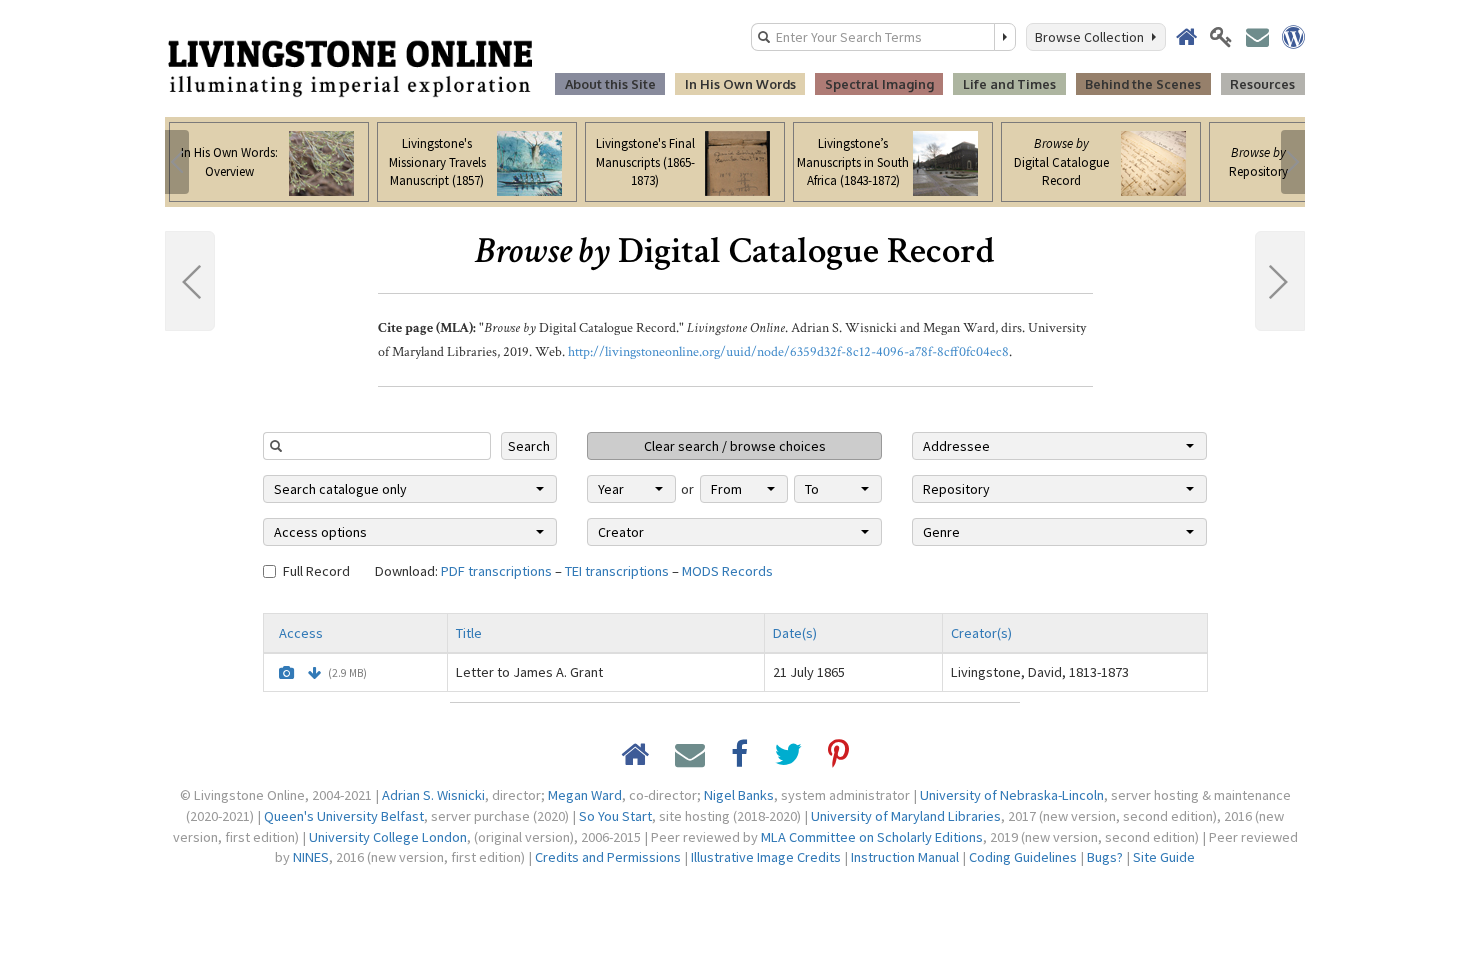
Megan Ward (585, 795)
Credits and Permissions (608, 857)
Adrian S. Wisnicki (433, 795)
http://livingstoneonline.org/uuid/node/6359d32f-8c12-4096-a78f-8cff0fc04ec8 (788, 352)
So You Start (615, 816)
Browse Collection (1092, 37)
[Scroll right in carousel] (1293, 162)
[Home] (350, 67)
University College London (388, 837)
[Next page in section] (1280, 281)
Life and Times (1009, 84)
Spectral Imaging (879, 84)
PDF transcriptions (496, 571)
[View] (286, 673)
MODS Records (727, 571)
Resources (1262, 84)
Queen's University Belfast (344, 816)
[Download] (314, 673)
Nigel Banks (739, 795)
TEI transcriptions (617, 571)
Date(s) (795, 633)
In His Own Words (740, 84)
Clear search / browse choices (735, 446)
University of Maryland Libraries (906, 816)
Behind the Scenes (1143, 84)
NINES (311, 857)
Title (469, 633)
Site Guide (1164, 857)
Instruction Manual (905, 857)
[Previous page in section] (190, 281)
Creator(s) (981, 633)
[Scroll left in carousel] (177, 162)
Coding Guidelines (1023, 857)
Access (301, 633)
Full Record (316, 571)
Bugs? (1105, 857)
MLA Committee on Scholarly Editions (872, 837)
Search (529, 446)
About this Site (610, 84)
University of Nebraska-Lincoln (1012, 795)
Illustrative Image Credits (766, 857)
